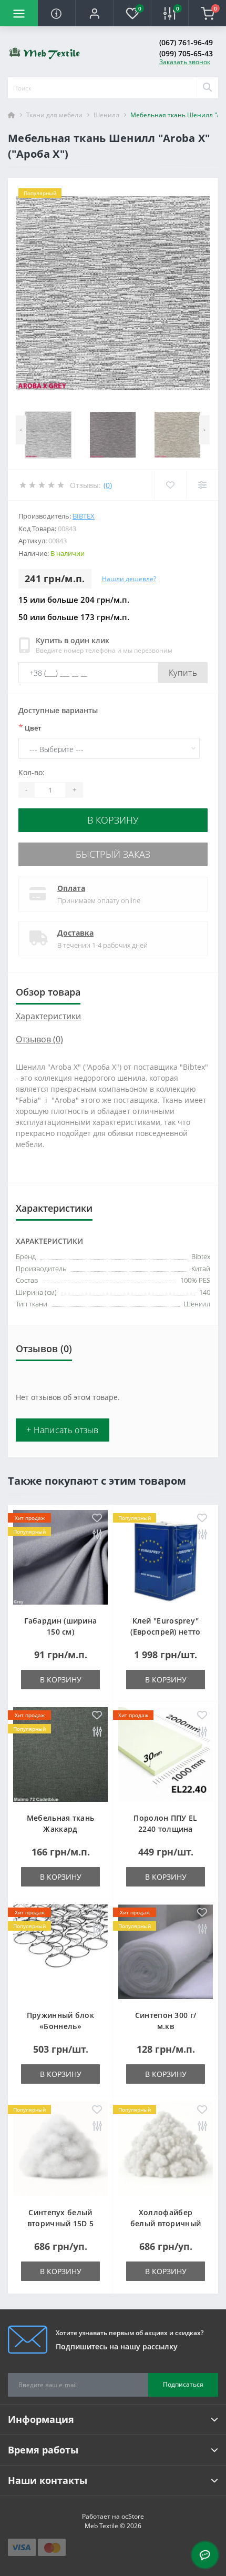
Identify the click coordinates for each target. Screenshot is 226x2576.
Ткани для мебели (54, 115)
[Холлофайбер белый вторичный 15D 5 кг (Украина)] (166, 2149)
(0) (108, 485)
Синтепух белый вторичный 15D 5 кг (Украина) (61, 2223)
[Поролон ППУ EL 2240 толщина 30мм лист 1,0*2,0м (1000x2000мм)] (166, 1754)
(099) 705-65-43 (186, 53)
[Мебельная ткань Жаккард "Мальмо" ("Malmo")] (60, 1754)
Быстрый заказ (113, 854)
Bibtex (84, 516)
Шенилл (106, 115)
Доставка (75, 933)
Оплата (71, 888)
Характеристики (48, 1016)
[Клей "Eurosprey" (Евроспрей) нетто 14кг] (166, 1557)
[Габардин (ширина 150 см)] (60, 1557)
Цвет (30, 727)
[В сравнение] (97, 1535)
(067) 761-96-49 (186, 42)
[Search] (207, 88)
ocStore (133, 2516)
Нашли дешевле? (129, 579)
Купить (183, 673)
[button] (94, 13)
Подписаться (183, 2384)
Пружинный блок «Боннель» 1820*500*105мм (60, 2026)
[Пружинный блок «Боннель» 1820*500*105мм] (60, 1952)
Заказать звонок (185, 62)
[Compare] (202, 485)
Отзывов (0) (39, 1039)
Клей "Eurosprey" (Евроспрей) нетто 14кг (165, 1632)
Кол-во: (32, 772)
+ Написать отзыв (63, 1430)
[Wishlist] (170, 485)
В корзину (113, 820)
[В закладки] (97, 1519)
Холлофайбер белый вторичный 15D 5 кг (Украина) (166, 2223)
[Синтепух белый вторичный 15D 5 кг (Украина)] (60, 2149)
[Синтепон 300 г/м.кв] (166, 1952)
